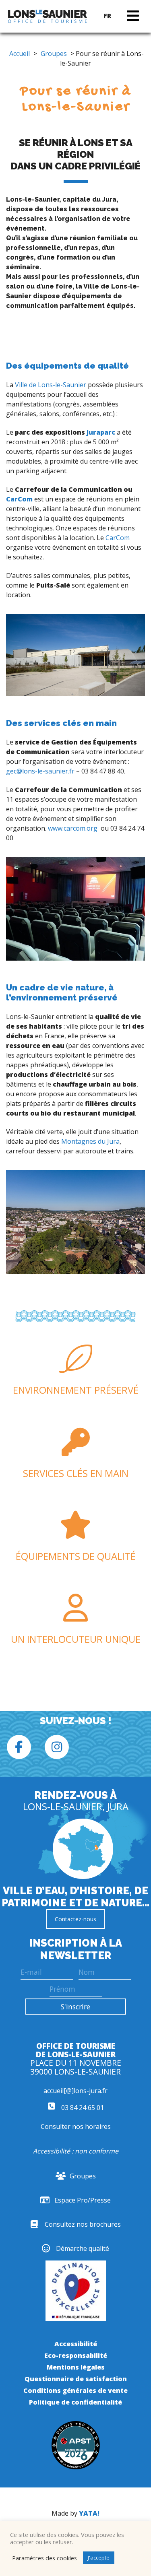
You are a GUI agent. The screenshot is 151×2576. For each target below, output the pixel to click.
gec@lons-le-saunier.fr (40, 771)
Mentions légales (76, 2367)
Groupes (54, 54)
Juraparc (101, 432)
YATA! (89, 2513)
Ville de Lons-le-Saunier (51, 385)
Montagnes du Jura (90, 1141)
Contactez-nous (75, 1919)
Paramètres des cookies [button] (44, 2558)
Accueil (20, 54)
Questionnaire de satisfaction (76, 2379)
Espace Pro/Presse (83, 2200)
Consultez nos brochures (83, 2224)
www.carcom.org (73, 828)
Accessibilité (76, 2344)
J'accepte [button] (99, 2557)
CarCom (19, 499)
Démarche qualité (83, 2248)
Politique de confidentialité (75, 2402)
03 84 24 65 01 (82, 2108)
